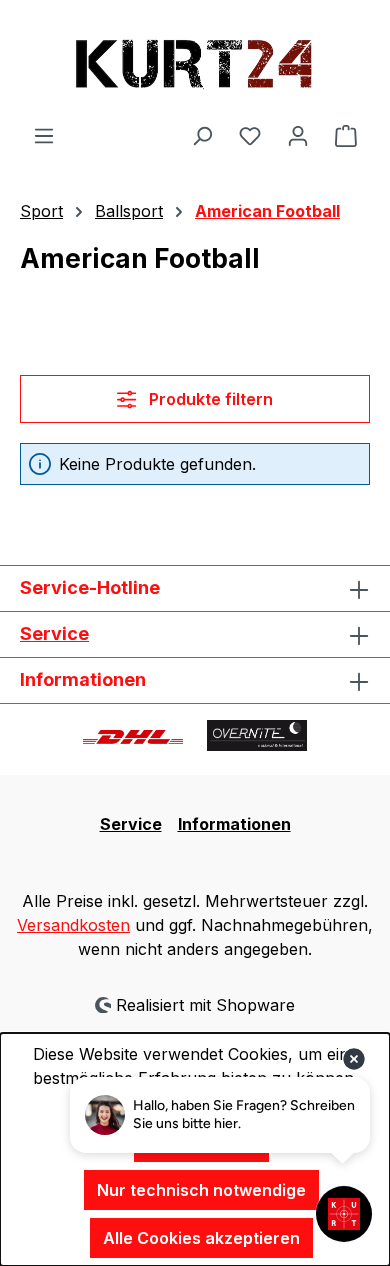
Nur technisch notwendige (201, 1190)
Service (54, 633)
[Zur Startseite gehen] (195, 61)
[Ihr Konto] (298, 135)
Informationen (234, 824)
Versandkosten (73, 925)
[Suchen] (202, 135)
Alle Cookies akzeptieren (201, 1238)
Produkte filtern (209, 399)
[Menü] (44, 135)
